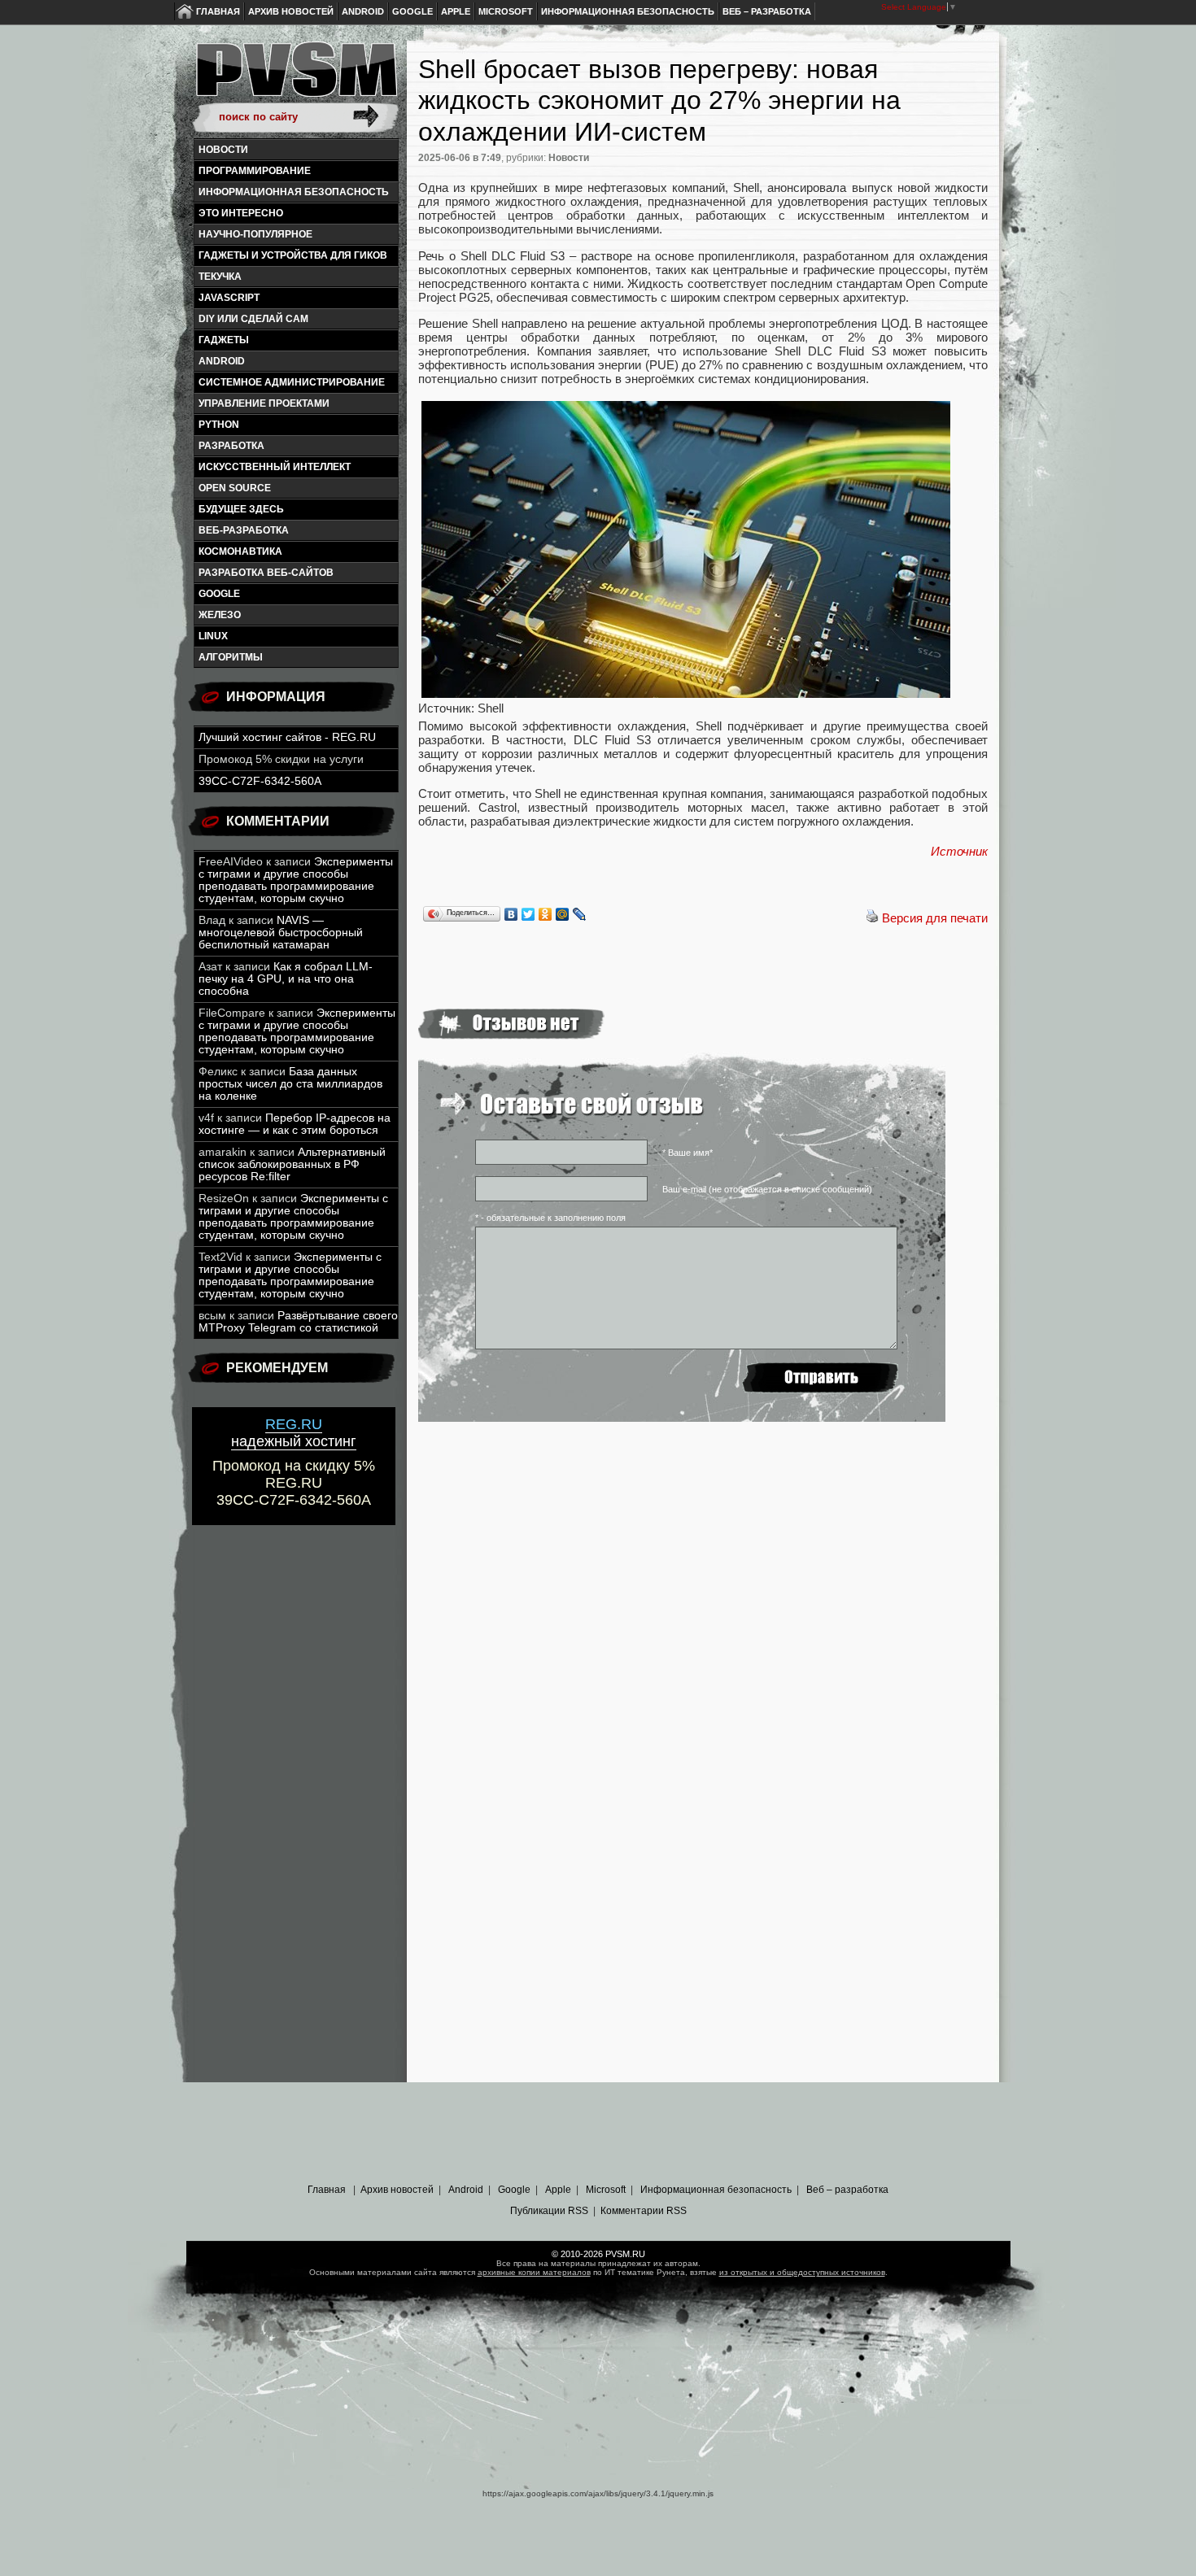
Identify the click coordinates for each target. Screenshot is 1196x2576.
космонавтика (240, 551)
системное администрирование (292, 382)
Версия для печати (935, 918)
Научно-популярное (255, 234)
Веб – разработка (767, 11)
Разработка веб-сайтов (266, 573)
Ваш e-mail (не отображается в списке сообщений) (767, 1189)
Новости (223, 150)
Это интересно (241, 213)
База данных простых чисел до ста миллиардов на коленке (290, 1084)
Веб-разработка (244, 530)
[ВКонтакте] (511, 914)
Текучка (220, 277)
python (219, 425)
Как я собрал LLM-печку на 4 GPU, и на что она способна (286, 979)
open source (235, 488)
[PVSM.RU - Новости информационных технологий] (295, 77)
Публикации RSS (549, 2211)
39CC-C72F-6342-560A (260, 781)
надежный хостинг (294, 1433)
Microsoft (506, 11)
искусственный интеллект (275, 467)
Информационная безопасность (628, 11)
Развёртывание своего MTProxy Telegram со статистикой (298, 1322)
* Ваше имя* (687, 1153)
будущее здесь (241, 509)
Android (363, 11)
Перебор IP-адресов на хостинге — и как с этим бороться (295, 1124)
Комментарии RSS (644, 2211)
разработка (231, 446)
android (222, 361)
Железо (220, 615)
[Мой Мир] (563, 914)
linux (213, 636)
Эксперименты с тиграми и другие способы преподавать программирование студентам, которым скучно (296, 880)
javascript (229, 298)
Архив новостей (291, 11)
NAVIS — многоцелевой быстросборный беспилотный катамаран (281, 933)
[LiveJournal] (580, 914)
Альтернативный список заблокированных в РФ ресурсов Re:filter (292, 1164)
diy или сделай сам (253, 319)
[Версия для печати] (872, 918)
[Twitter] (528, 914)
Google (412, 11)
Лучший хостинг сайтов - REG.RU (287, 737)
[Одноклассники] (546, 914)
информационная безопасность (294, 192)
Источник (959, 851)
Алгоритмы (231, 657)
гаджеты (224, 340)
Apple (456, 11)
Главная (218, 11)
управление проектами (264, 403)
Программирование (255, 171)
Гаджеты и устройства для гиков (293, 255)
